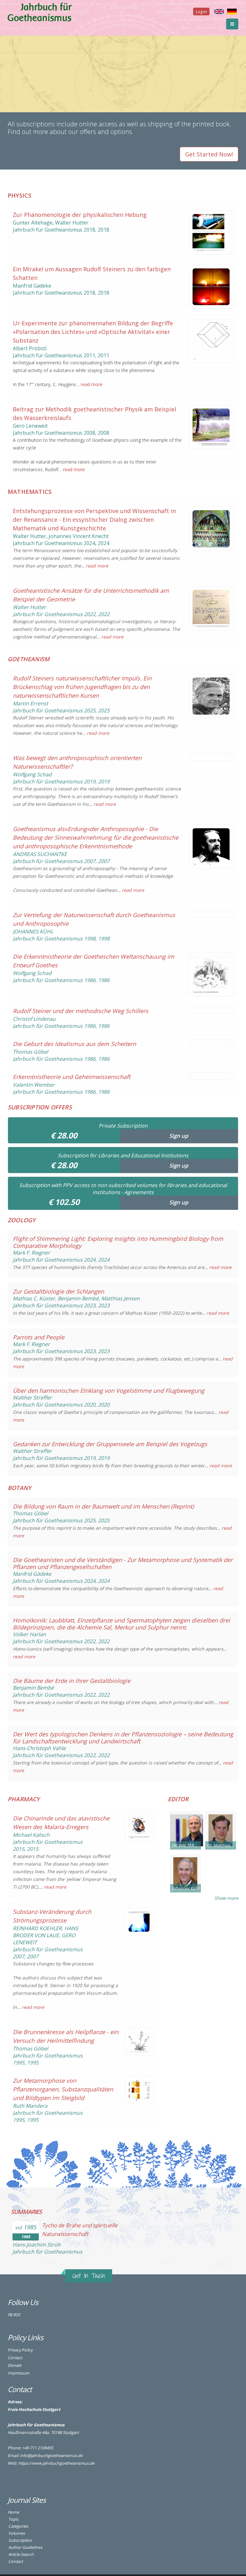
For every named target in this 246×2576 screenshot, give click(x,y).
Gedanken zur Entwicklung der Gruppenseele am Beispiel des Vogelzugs (110, 1444)
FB (10, 2315)
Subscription (20, 2540)
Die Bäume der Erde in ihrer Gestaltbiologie (72, 1681)
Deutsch (232, 12)
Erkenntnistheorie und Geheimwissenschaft (72, 1077)
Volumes (17, 2533)
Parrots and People (39, 1337)
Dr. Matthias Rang (221, 1845)
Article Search (21, 2554)
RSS (17, 2315)
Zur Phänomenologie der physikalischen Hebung (80, 215)
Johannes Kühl (185, 1888)
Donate (15, 2365)
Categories (18, 2526)
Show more (226, 1898)
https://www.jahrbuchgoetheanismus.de (56, 2463)
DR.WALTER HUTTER (186, 1845)
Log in (201, 12)
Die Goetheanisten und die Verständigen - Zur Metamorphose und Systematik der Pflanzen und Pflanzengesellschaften (123, 1563)
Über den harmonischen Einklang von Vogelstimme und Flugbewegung (109, 1391)
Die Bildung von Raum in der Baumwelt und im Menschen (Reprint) (103, 1506)
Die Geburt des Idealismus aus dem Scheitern (74, 1044)
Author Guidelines (25, 2547)
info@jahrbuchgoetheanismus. (49, 2456)
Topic (13, 2519)
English (219, 12)
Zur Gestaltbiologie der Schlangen (58, 1291)
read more (92, 384)
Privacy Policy (20, 2350)
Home (13, 2512)
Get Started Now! (209, 154)
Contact (15, 2358)
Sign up (179, 1136)
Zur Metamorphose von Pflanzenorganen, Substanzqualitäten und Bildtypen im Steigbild (63, 2089)
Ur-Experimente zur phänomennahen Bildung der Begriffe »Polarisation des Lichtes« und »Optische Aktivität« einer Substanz (93, 332)
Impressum (19, 2373)
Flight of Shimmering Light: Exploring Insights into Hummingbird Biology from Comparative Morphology (118, 1242)
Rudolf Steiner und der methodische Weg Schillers (81, 1011)
